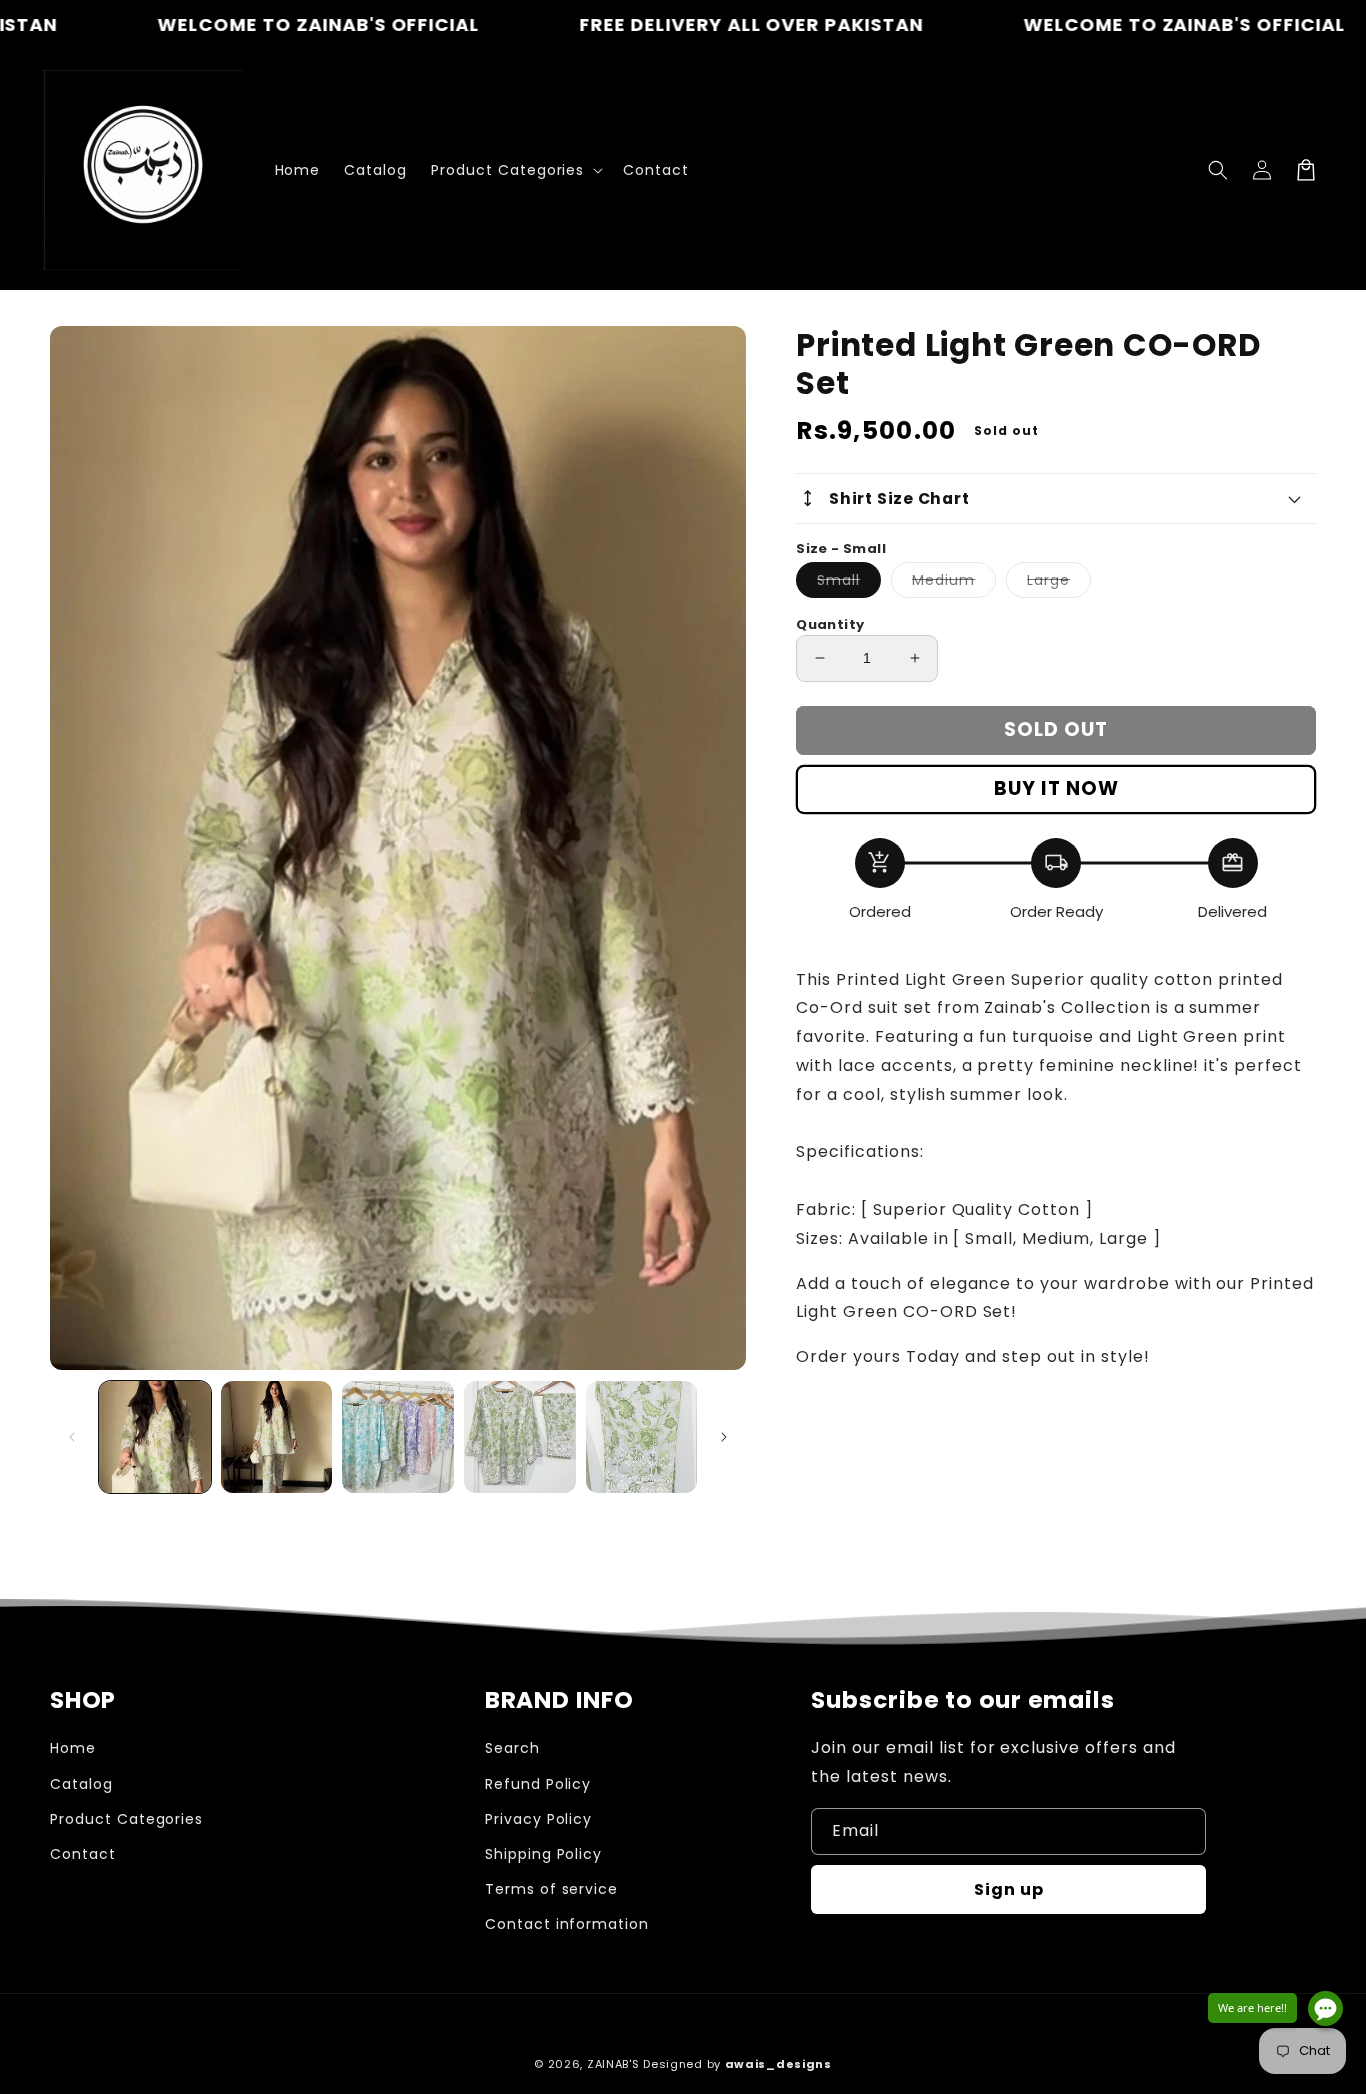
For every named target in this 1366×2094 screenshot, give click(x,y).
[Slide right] (724, 1437)
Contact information (567, 1924)
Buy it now (1056, 788)
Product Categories (126, 1819)
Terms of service (551, 1889)
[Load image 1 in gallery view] (155, 1437)
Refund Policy (538, 1784)
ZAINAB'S (615, 2064)
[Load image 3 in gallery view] (398, 1437)
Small (849, 583)
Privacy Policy (538, 1819)
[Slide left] (72, 1437)
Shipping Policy (543, 1854)
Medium (954, 583)
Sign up (1009, 1889)
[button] (1218, 170)
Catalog (81, 1784)
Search (512, 1748)
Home (73, 1748)
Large (1059, 583)
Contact (83, 1854)
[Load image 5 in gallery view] (642, 1437)
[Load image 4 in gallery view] (520, 1437)
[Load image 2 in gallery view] (277, 1437)
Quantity (830, 624)
